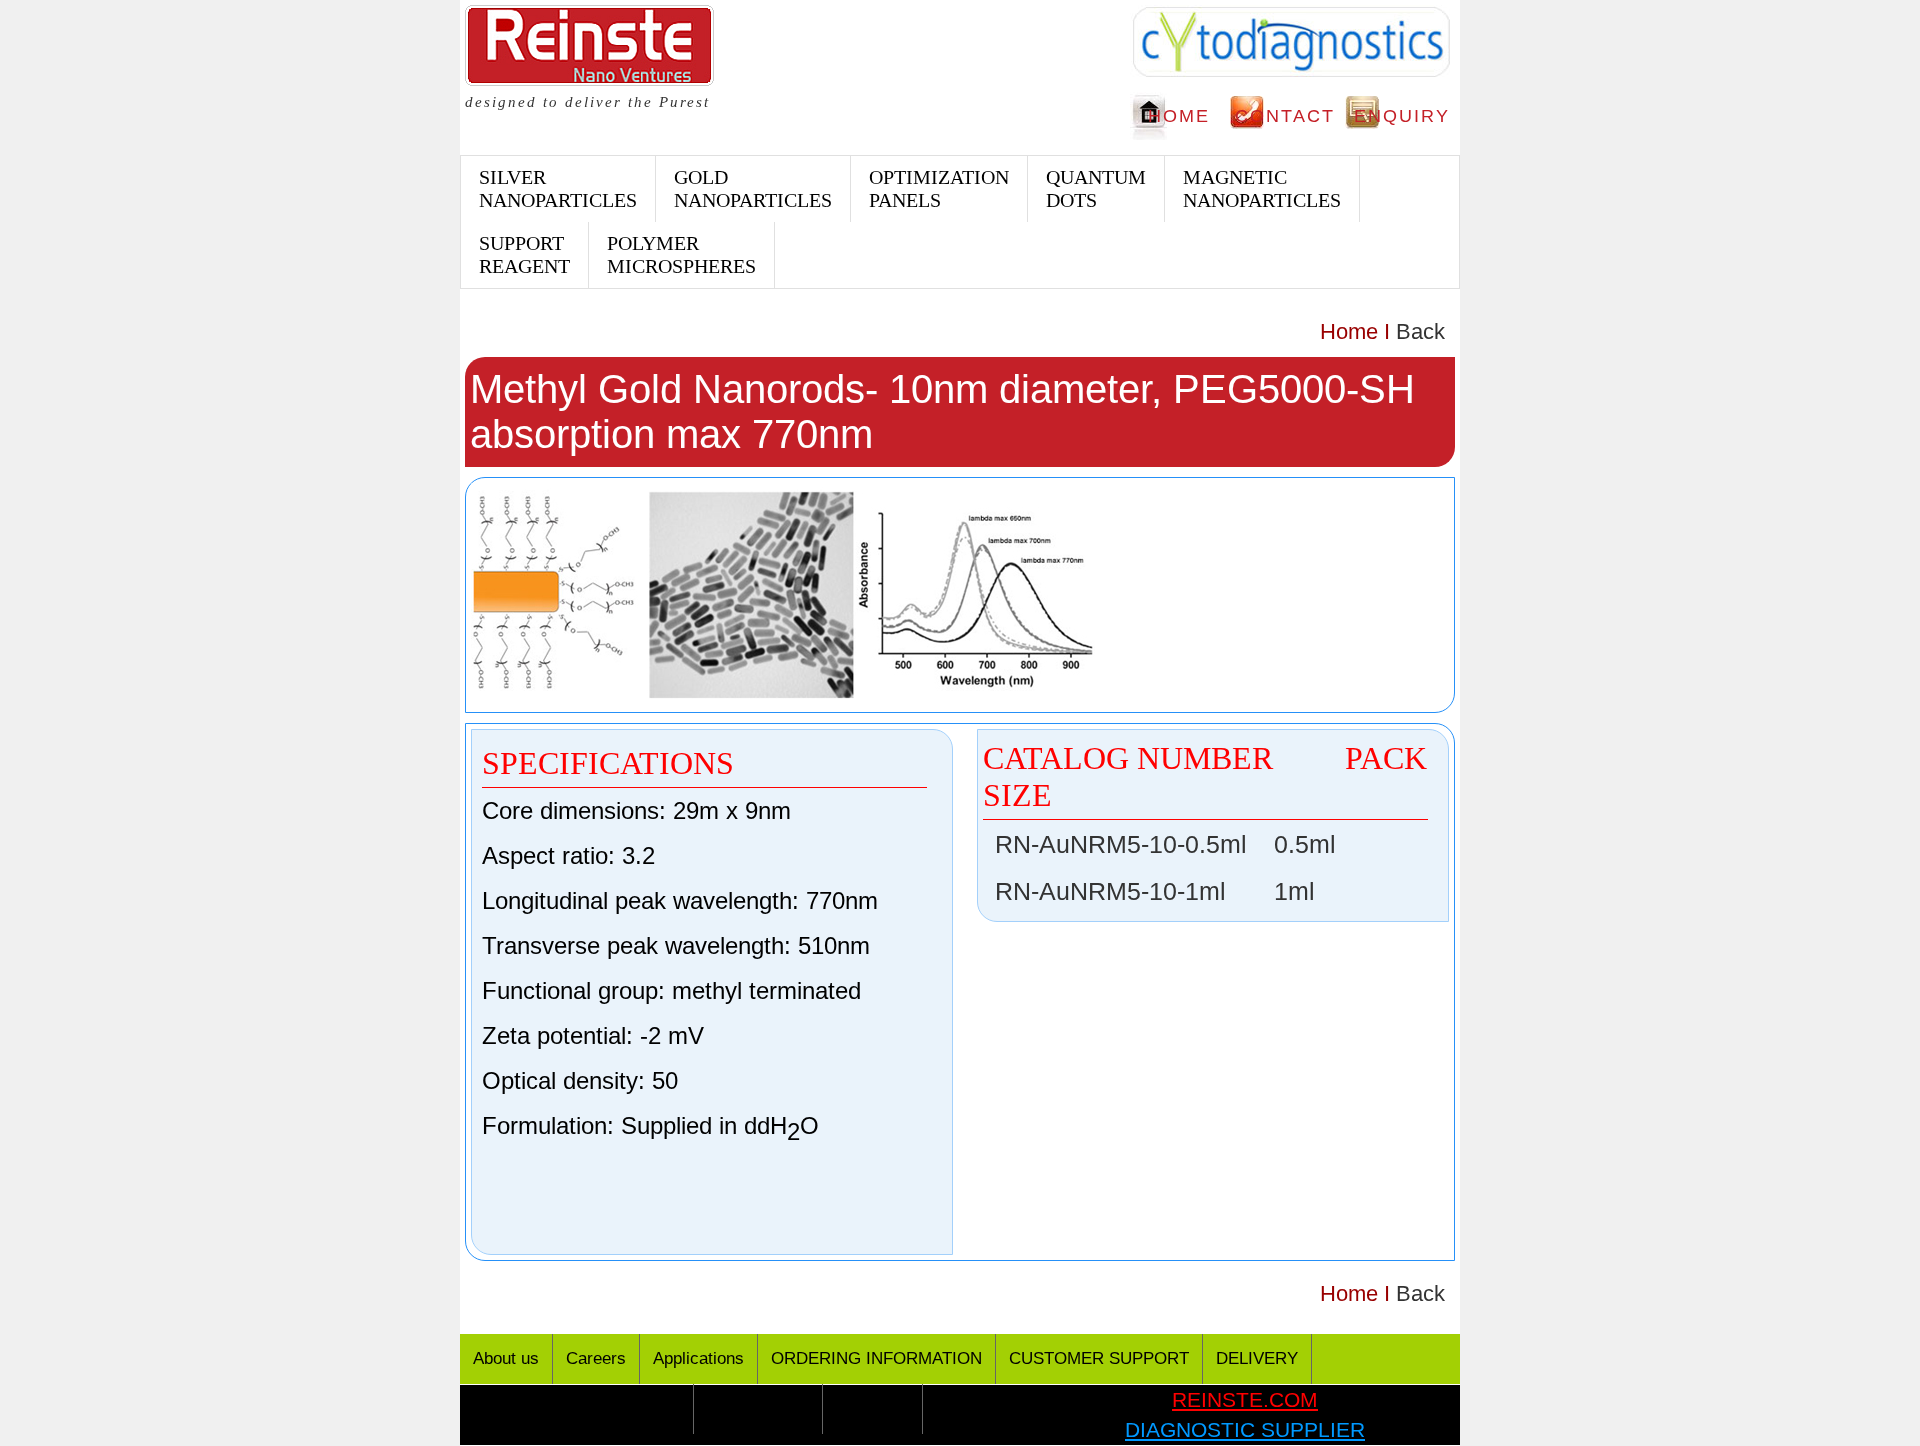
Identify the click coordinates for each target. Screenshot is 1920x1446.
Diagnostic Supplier (1245, 1429)
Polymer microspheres (681, 254)
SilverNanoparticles (558, 188)
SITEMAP (872, 1408)
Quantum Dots (1096, 188)
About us (506, 1358)
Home (1179, 116)
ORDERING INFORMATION (876, 1358)
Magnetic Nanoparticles (1262, 188)
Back (1420, 331)
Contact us (976, 1408)
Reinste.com (1245, 1399)
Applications (698, 1358)
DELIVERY (1257, 1358)
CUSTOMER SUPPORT (1099, 1358)
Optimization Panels (939, 188)
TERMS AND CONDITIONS (576, 1408)
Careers (596, 1358)
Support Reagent (524, 254)
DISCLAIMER (758, 1408)
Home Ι (1355, 331)
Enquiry (1402, 116)
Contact (1285, 116)
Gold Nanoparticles (753, 188)
